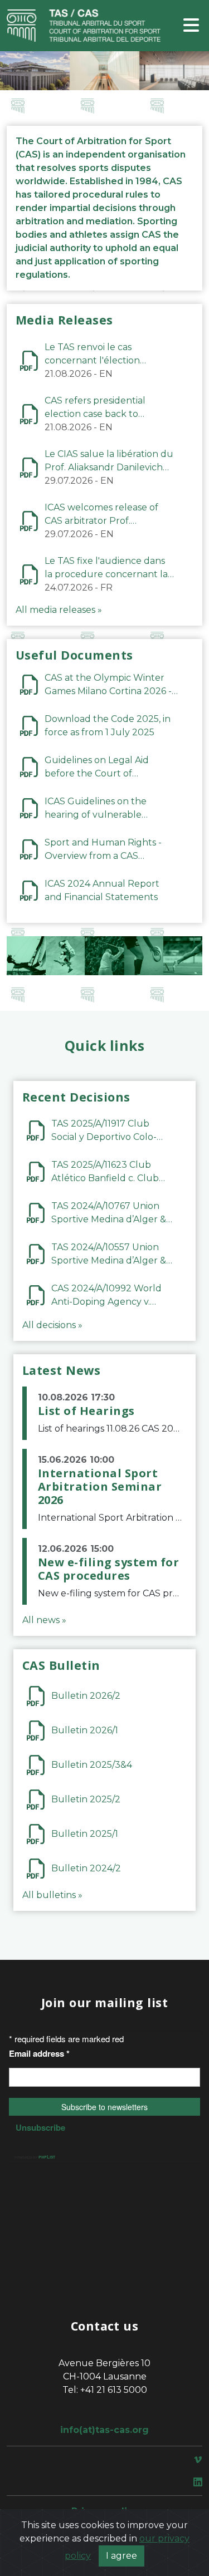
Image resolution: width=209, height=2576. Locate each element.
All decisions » (52, 1325)
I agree (121, 2556)
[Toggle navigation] (191, 26)
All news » (44, 1620)
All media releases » (59, 610)
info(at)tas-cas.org (104, 2430)
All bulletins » (52, 1895)
